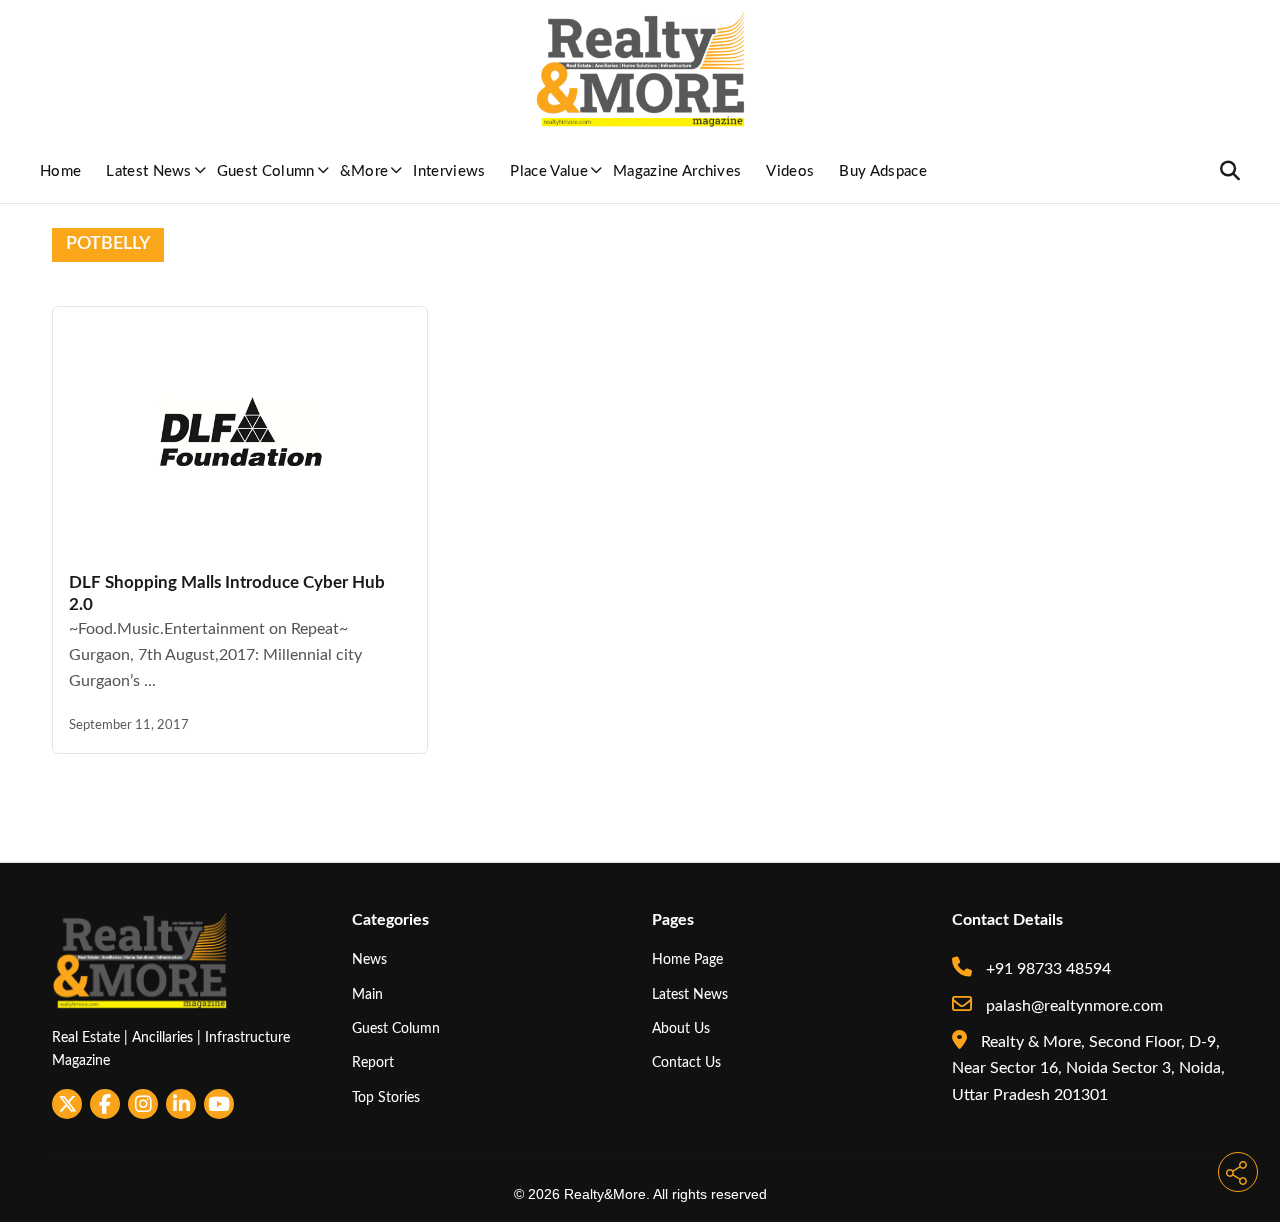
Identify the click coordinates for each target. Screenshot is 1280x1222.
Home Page (687, 959)
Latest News (149, 171)
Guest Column (266, 171)
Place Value (549, 171)
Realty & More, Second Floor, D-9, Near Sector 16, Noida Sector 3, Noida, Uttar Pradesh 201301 (1088, 1068)
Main (367, 994)
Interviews (449, 171)
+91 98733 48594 (1046, 969)
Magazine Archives (677, 171)
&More (364, 171)
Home (60, 171)
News (369, 959)
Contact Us (686, 1062)
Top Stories (386, 1097)
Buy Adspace (883, 171)
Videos (790, 171)
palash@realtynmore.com (1072, 1006)
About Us (681, 1028)
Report (373, 1062)
